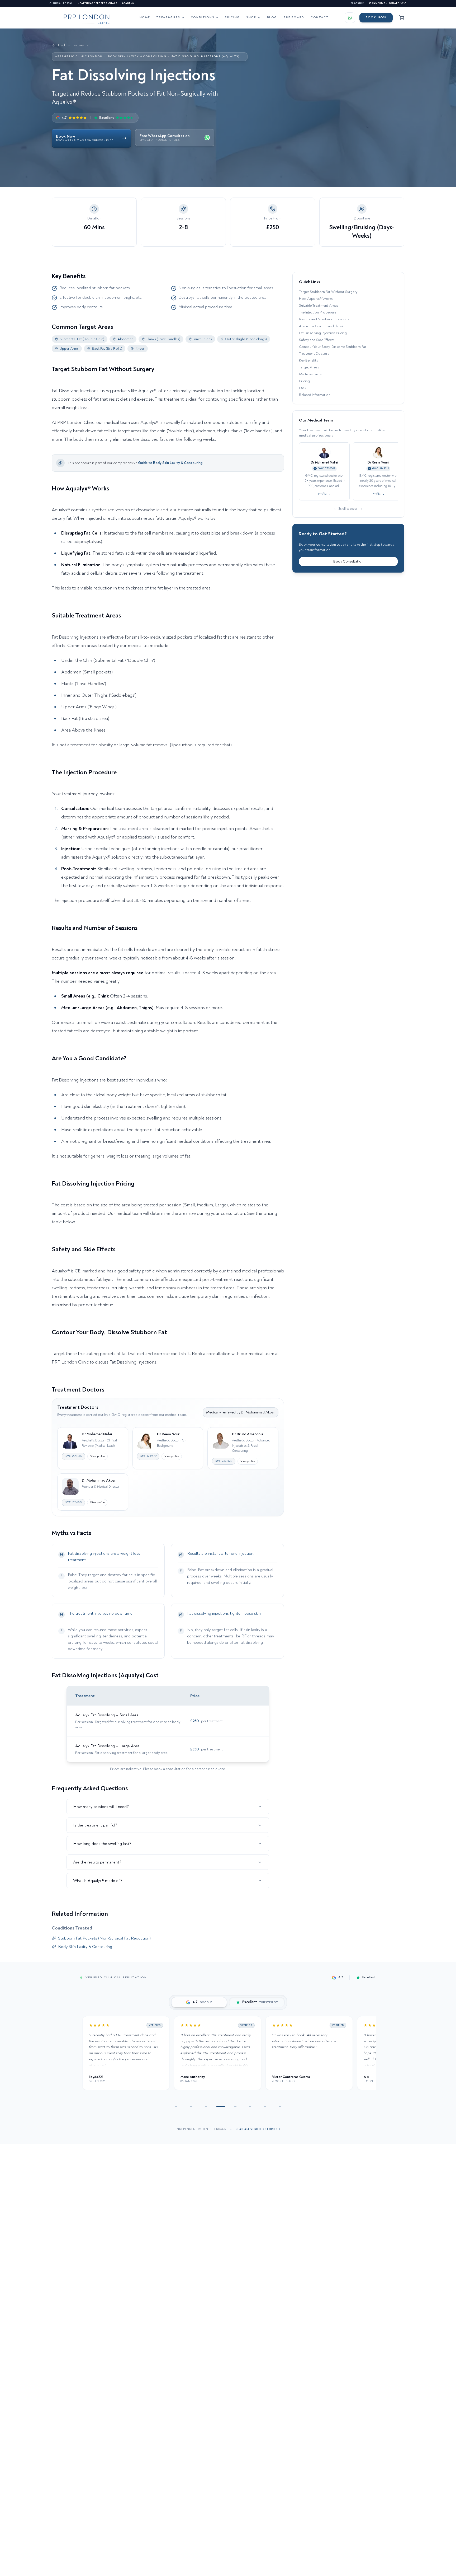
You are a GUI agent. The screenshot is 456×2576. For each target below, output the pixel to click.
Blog (272, 17)
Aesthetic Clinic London (79, 57)
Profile (322, 494)
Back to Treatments (73, 45)
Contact (320, 17)
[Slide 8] (280, 2106)
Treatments (168, 17)
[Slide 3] (206, 2106)
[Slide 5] (235, 2106)
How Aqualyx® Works (316, 299)
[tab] (199, 2002)
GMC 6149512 (148, 1456)
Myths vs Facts (310, 374)
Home (145, 17)
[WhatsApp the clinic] (350, 18)
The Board (294, 17)
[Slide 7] (265, 2106)
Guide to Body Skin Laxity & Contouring (170, 463)
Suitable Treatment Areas (319, 305)
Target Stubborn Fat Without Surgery (328, 292)
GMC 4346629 (224, 1461)
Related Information (315, 395)
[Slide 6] (250, 2106)
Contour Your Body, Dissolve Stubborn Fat (333, 347)
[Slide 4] (221, 2106)
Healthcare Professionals (98, 3)
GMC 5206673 (73, 1502)
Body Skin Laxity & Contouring (137, 57)
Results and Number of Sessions (324, 319)
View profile (98, 1456)
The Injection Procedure (318, 312)
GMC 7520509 (73, 1456)
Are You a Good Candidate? (321, 326)
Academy (128, 3)
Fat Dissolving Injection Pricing (323, 333)
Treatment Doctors (314, 353)
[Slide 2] (191, 2106)
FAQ (303, 388)
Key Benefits (308, 360)
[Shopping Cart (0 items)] (402, 18)
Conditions (203, 17)
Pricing (232, 17)
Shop (251, 17)
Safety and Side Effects (317, 340)
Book (376, 17)
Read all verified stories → (258, 2129)
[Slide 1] (176, 2106)
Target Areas (309, 367)
